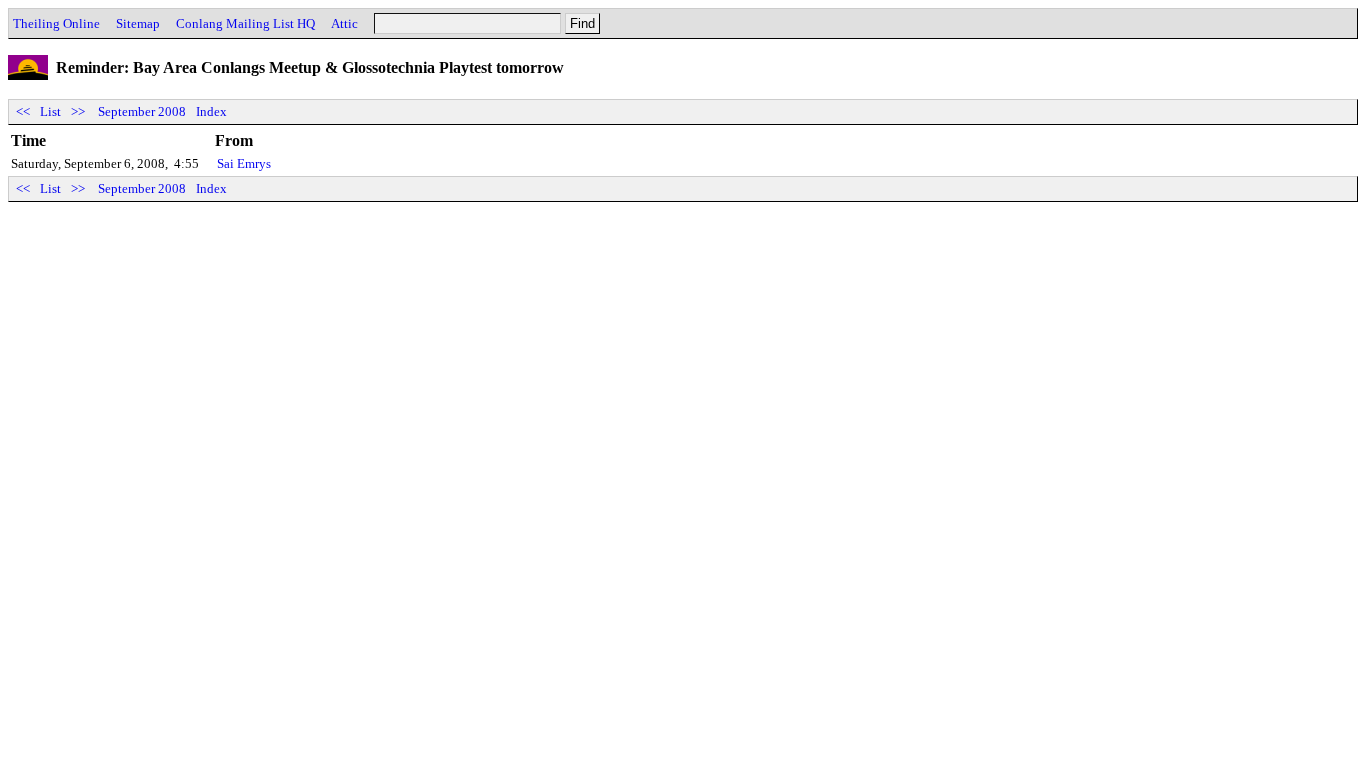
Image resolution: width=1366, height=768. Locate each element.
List (50, 111)
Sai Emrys (244, 163)
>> (78, 111)
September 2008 (142, 111)
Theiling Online (56, 23)
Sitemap (138, 23)
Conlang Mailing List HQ (245, 23)
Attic (344, 23)
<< (23, 111)
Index (211, 111)
